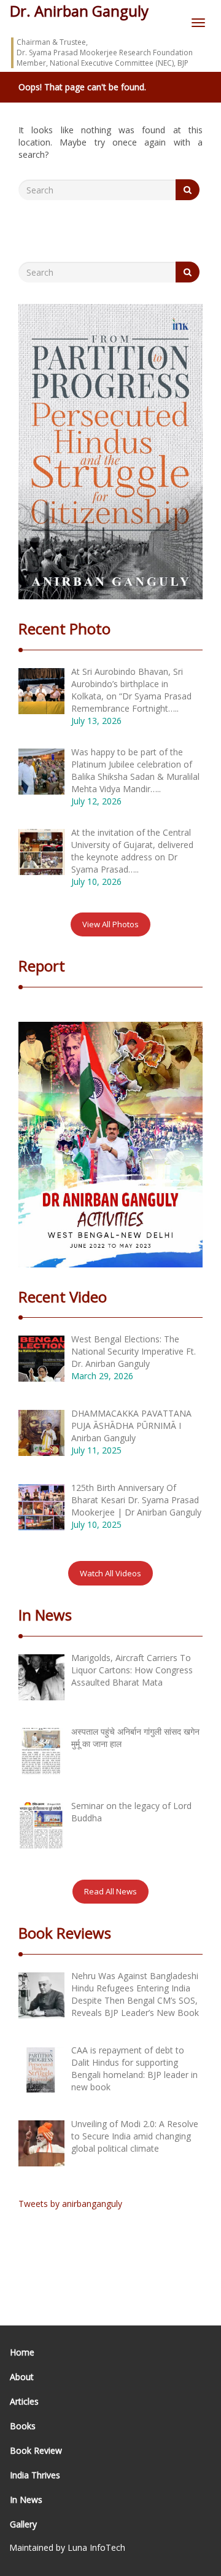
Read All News (110, 1891)
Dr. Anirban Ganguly (79, 11)
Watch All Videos (110, 1573)
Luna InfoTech (96, 2547)
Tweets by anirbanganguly (70, 2204)
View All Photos (110, 924)
